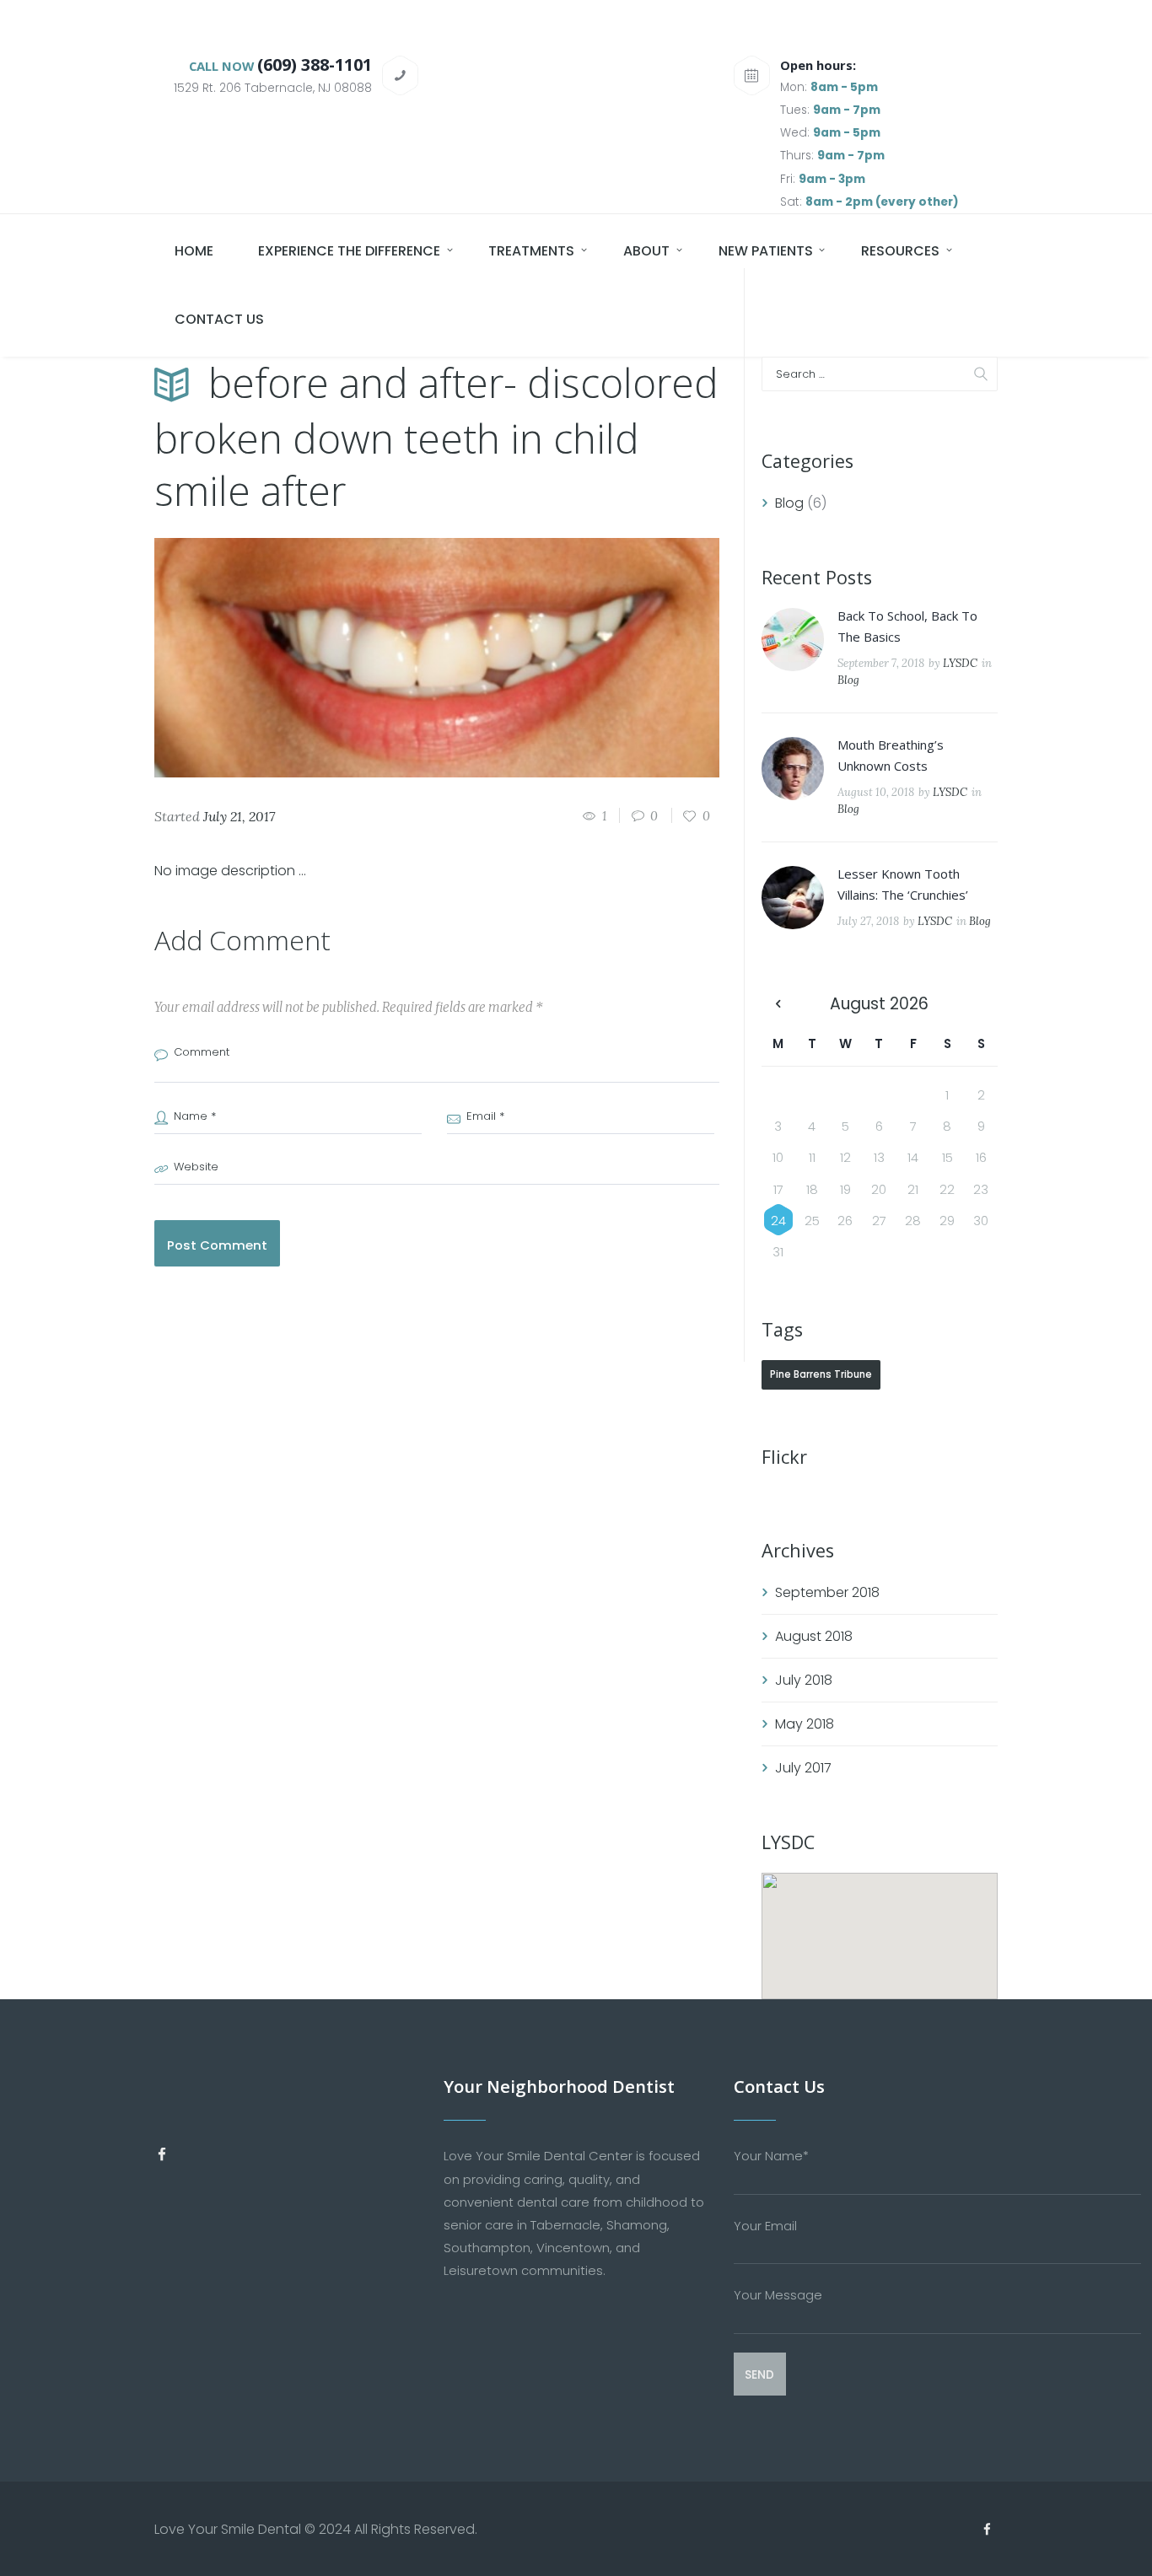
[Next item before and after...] (578, 658)
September (827, 1592)
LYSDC (960, 663)
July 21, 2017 (239, 816)
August (814, 1636)
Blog (789, 503)
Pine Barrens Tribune (821, 1374)
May (805, 1724)
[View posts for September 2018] (778, 1004)
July (804, 1680)
